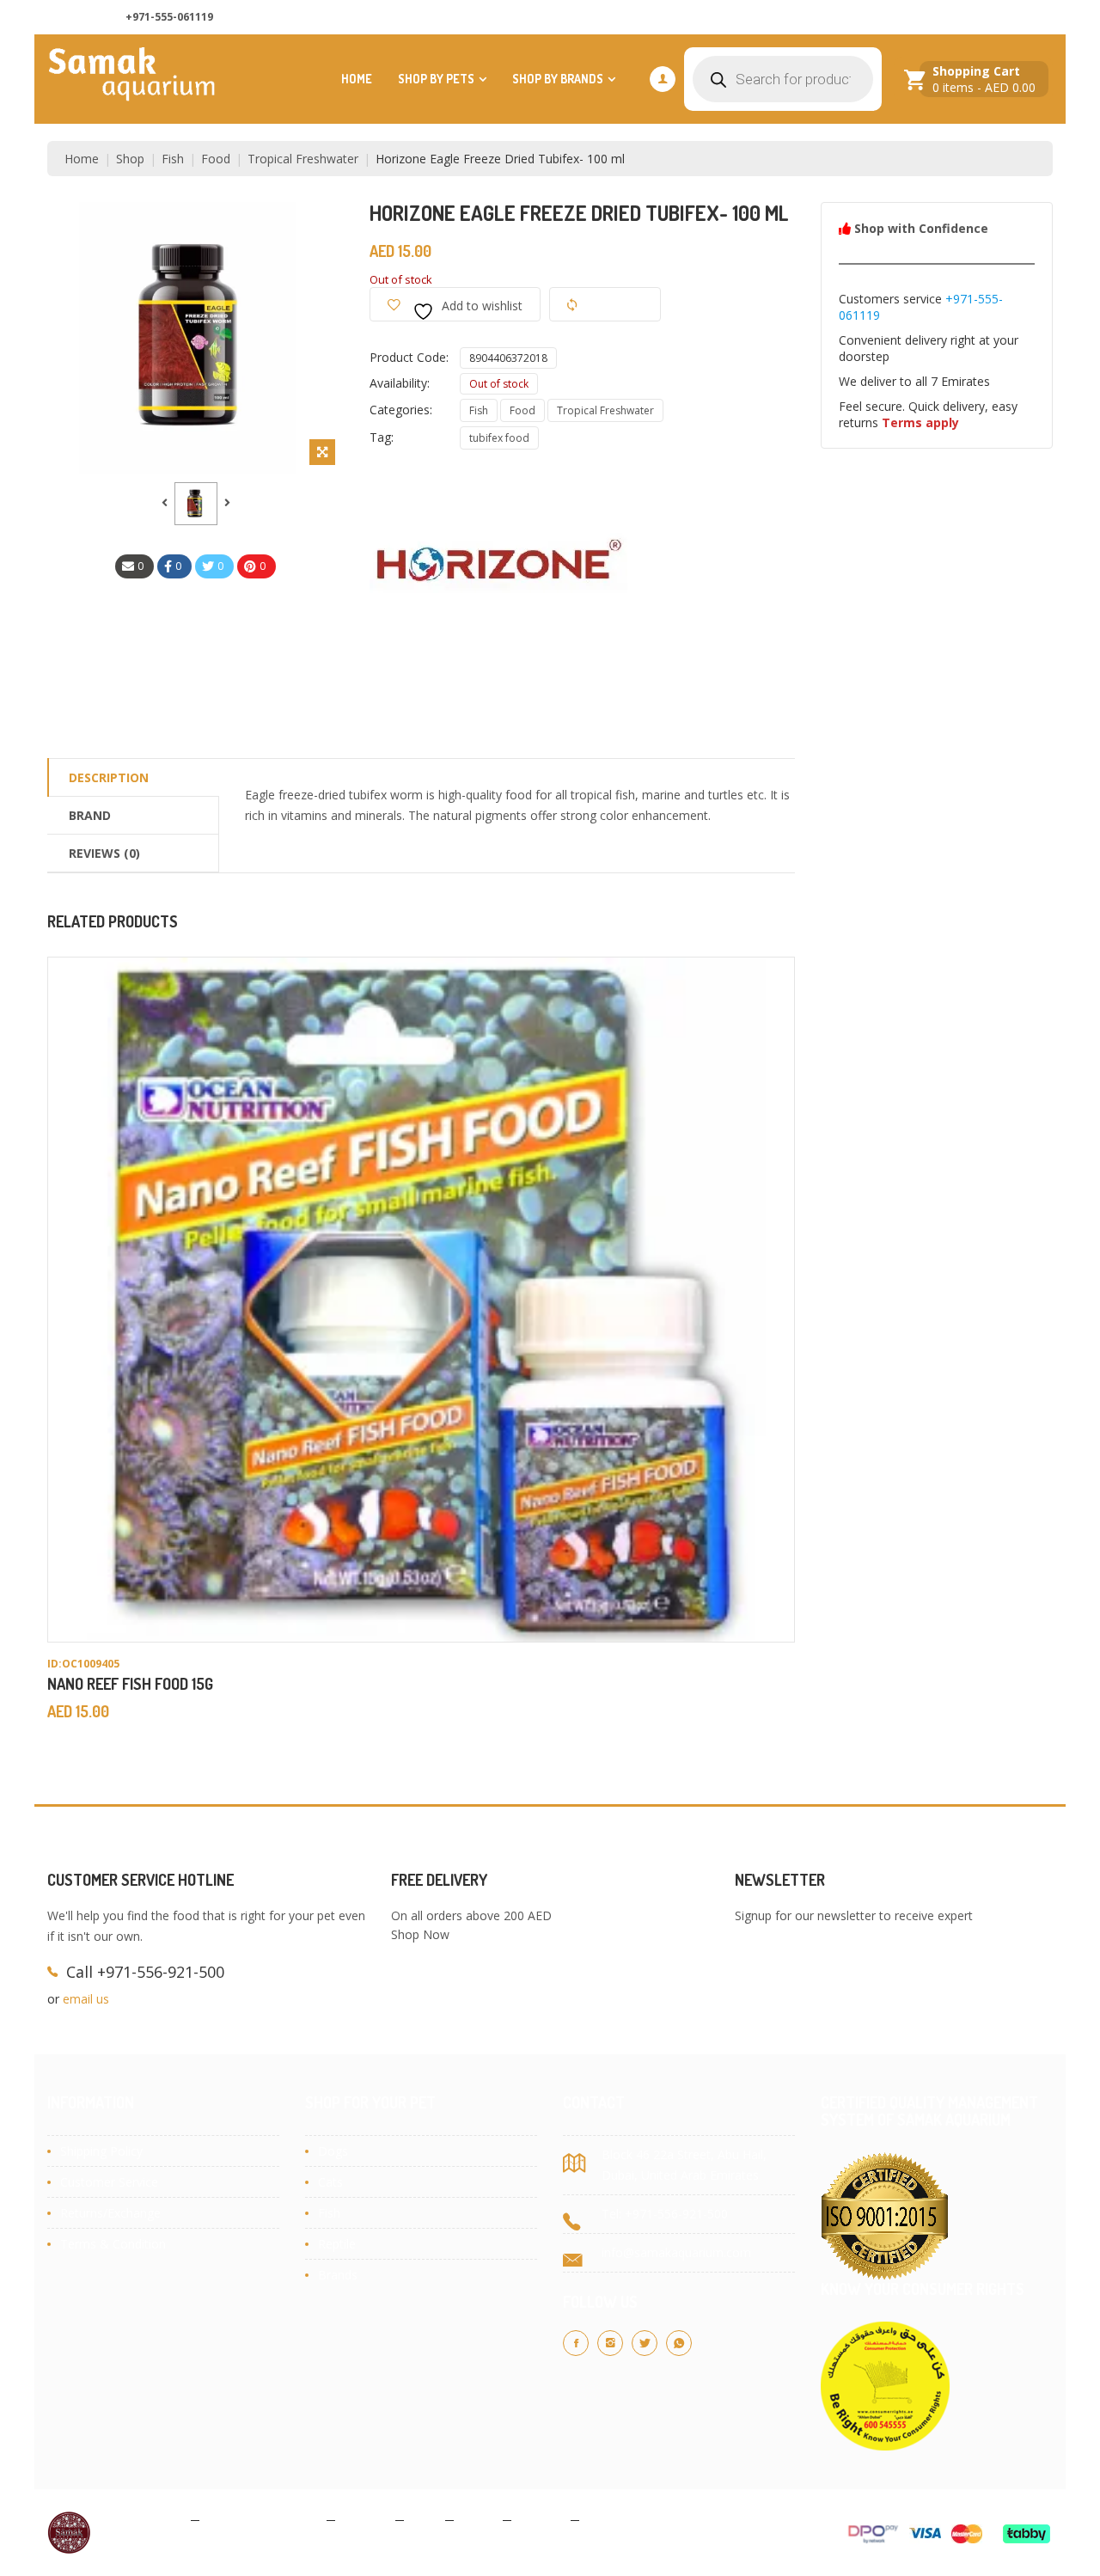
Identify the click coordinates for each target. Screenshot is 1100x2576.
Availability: (400, 383)
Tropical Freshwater (303, 159)
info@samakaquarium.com (676, 2252)
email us (86, 1999)
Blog (425, 2519)
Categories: (401, 410)
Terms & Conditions (263, 2519)
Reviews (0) (104, 853)
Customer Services (990, 18)
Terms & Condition (113, 2244)
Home (357, 79)
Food (216, 159)
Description (109, 777)
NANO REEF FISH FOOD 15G (130, 1684)
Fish (173, 159)
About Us (799, 18)
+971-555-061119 (169, 17)
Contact (541, 2519)
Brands (338, 2275)
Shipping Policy (101, 2151)
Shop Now (420, 1934)
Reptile (337, 2244)
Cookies (365, 2519)
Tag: (382, 437)
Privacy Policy (145, 2519)
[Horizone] (498, 595)
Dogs (333, 2151)
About (478, 2519)
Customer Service (109, 2182)
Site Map (611, 2519)
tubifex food (499, 438)
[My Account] (663, 79)
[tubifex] (196, 504)
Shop (130, 159)
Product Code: (409, 357)
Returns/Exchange (110, 2213)
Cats (330, 2182)
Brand (90, 815)
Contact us (883, 18)
